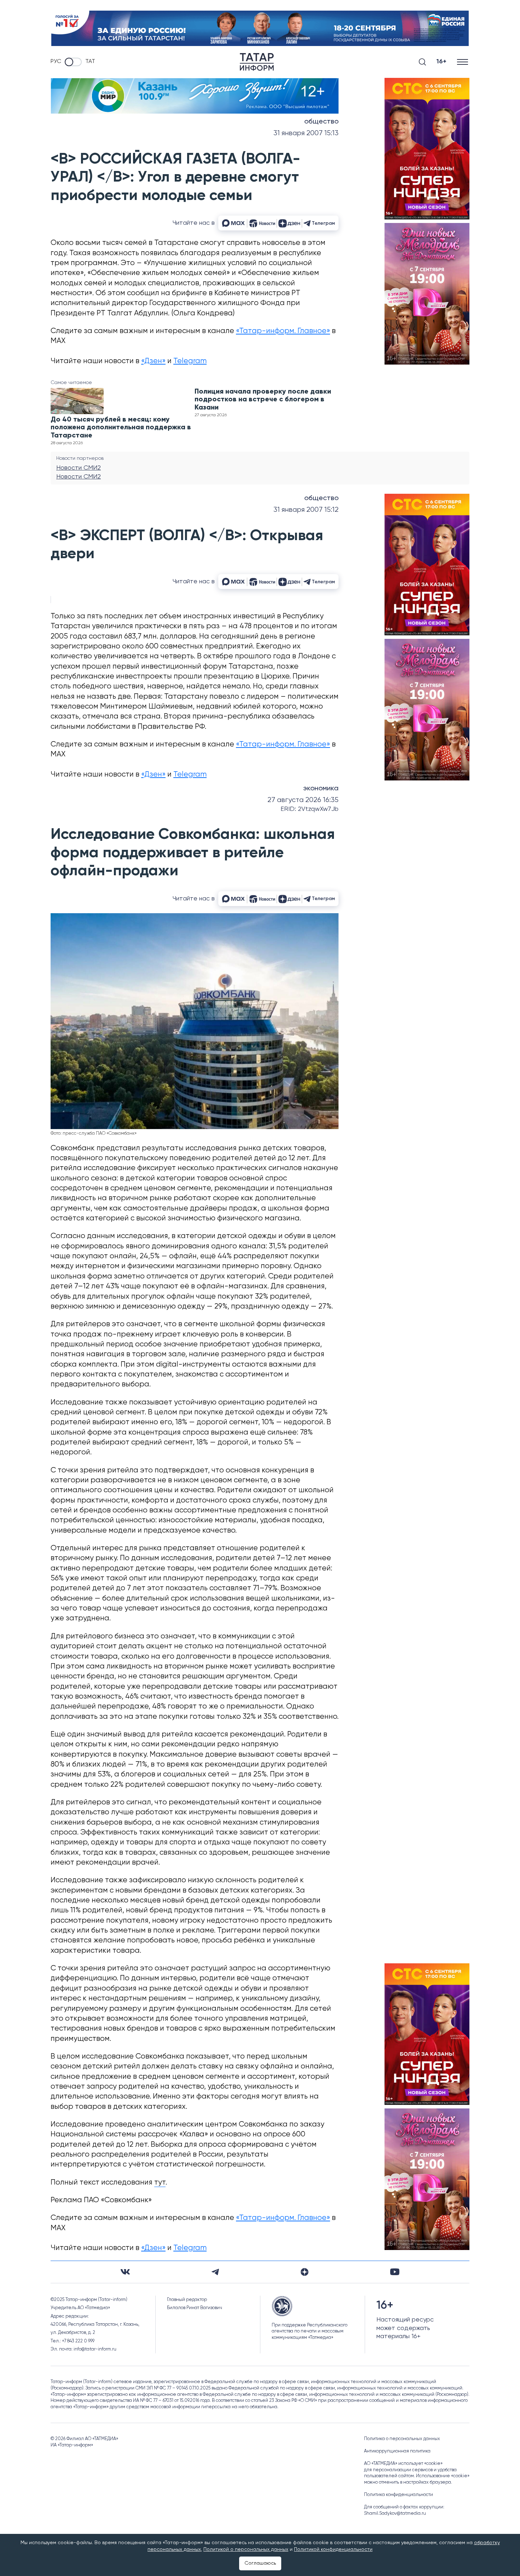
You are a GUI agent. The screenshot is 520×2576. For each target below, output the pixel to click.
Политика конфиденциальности (398, 2495)
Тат (90, 62)
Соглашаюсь (260, 2563)
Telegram (190, 361)
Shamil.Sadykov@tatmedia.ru (395, 2514)
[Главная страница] (257, 62)
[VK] (125, 2272)
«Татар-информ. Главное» (283, 331)
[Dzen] (305, 2272)
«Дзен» (153, 361)
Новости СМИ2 (79, 468)
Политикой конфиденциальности (333, 2549)
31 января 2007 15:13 (306, 133)
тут (160, 2183)
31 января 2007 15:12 (306, 510)
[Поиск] (422, 62)
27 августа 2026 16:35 (303, 800)
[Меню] (463, 62)
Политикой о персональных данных (246, 2549)
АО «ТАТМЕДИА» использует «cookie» (403, 2464)
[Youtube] (395, 2272)
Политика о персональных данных (402, 2439)
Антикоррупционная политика (397, 2451)
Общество (321, 122)
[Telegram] (215, 2272)
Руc (56, 62)
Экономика (321, 789)
